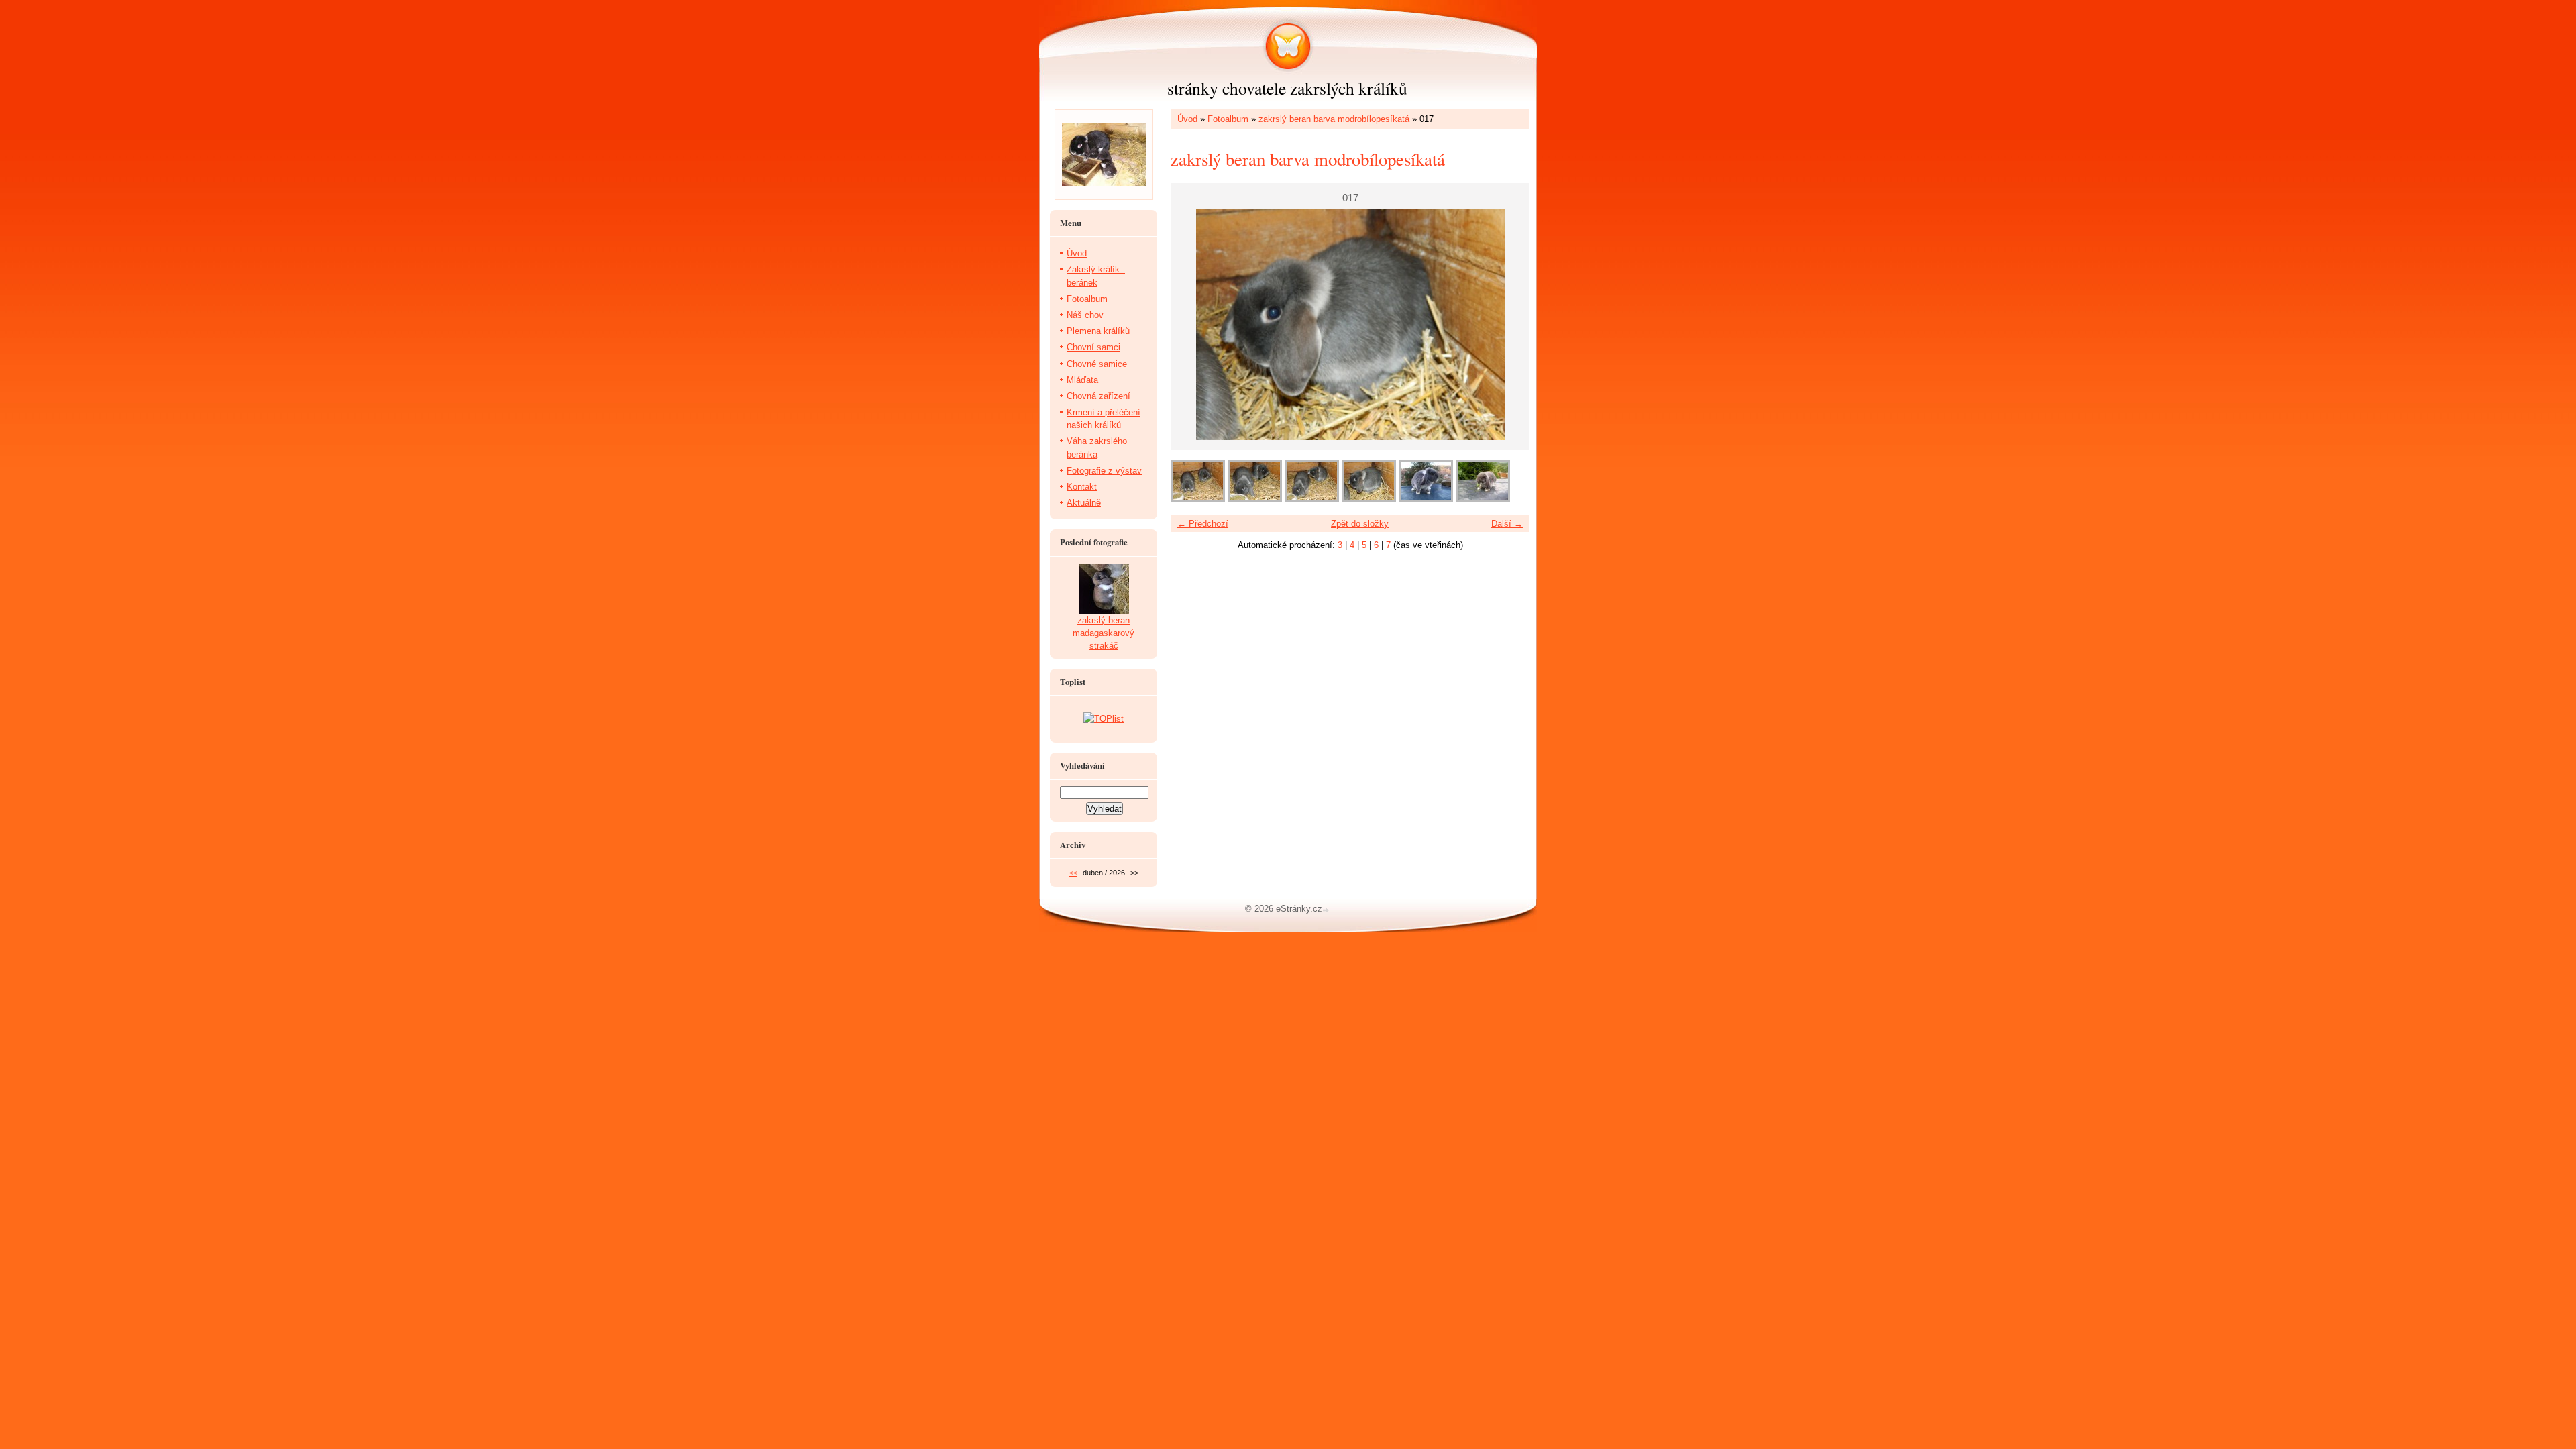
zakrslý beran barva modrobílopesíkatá (1334, 119)
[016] (1312, 499)
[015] (1255, 499)
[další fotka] (1508, 324)
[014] (1198, 499)
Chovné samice (1097, 364)
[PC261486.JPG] (1426, 499)
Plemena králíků (1098, 331)
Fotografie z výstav (1104, 471)
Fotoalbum (1228, 119)
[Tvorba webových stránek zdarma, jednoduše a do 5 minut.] (1327, 910)
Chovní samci (1093, 347)
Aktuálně (1084, 503)
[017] (1369, 499)
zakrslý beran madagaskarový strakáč (1104, 633)
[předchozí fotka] (1192, 324)
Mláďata (1082, 380)
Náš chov (1085, 315)
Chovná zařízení (1098, 396)
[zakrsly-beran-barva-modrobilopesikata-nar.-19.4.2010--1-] (1483, 499)
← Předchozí (1203, 524)
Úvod (1187, 119)
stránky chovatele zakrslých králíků (1287, 88)
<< (1073, 873)
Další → (1507, 524)
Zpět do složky (1360, 524)
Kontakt (1082, 487)
